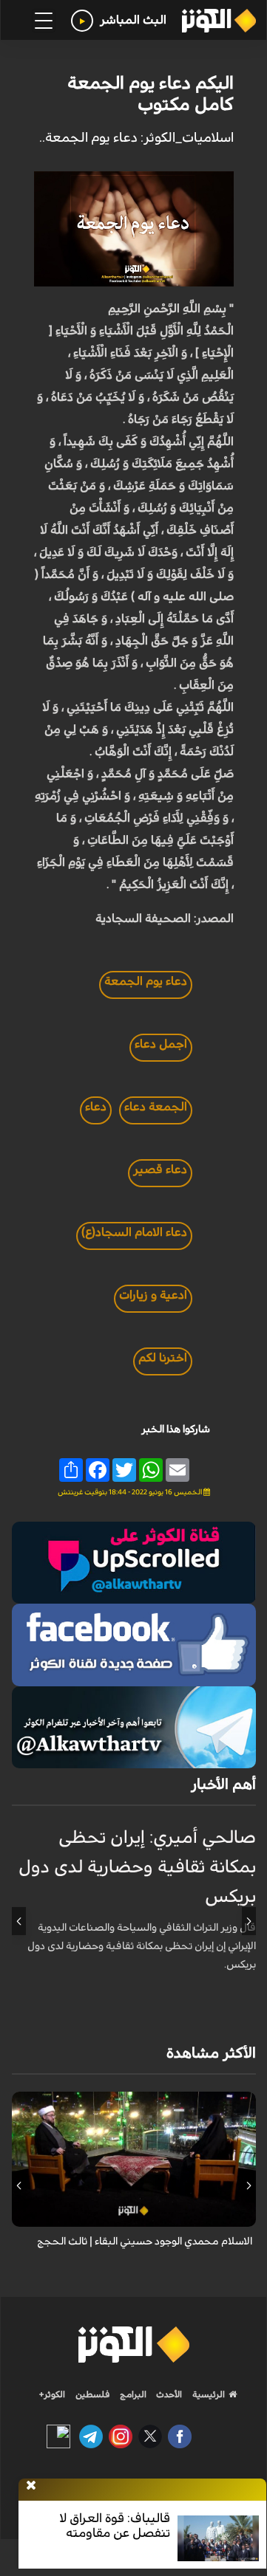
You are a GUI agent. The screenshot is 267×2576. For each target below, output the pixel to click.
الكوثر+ (52, 2394)
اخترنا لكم (163, 1358)
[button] (249, 1921)
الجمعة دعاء (156, 1107)
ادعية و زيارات (153, 1295)
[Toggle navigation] (44, 21)
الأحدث (168, 2394)
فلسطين (93, 2394)
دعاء (96, 1107)
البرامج (132, 2394)
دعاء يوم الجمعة (146, 981)
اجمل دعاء (161, 1044)
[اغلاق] (31, 2486)
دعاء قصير (160, 1169)
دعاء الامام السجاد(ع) (134, 1232)
